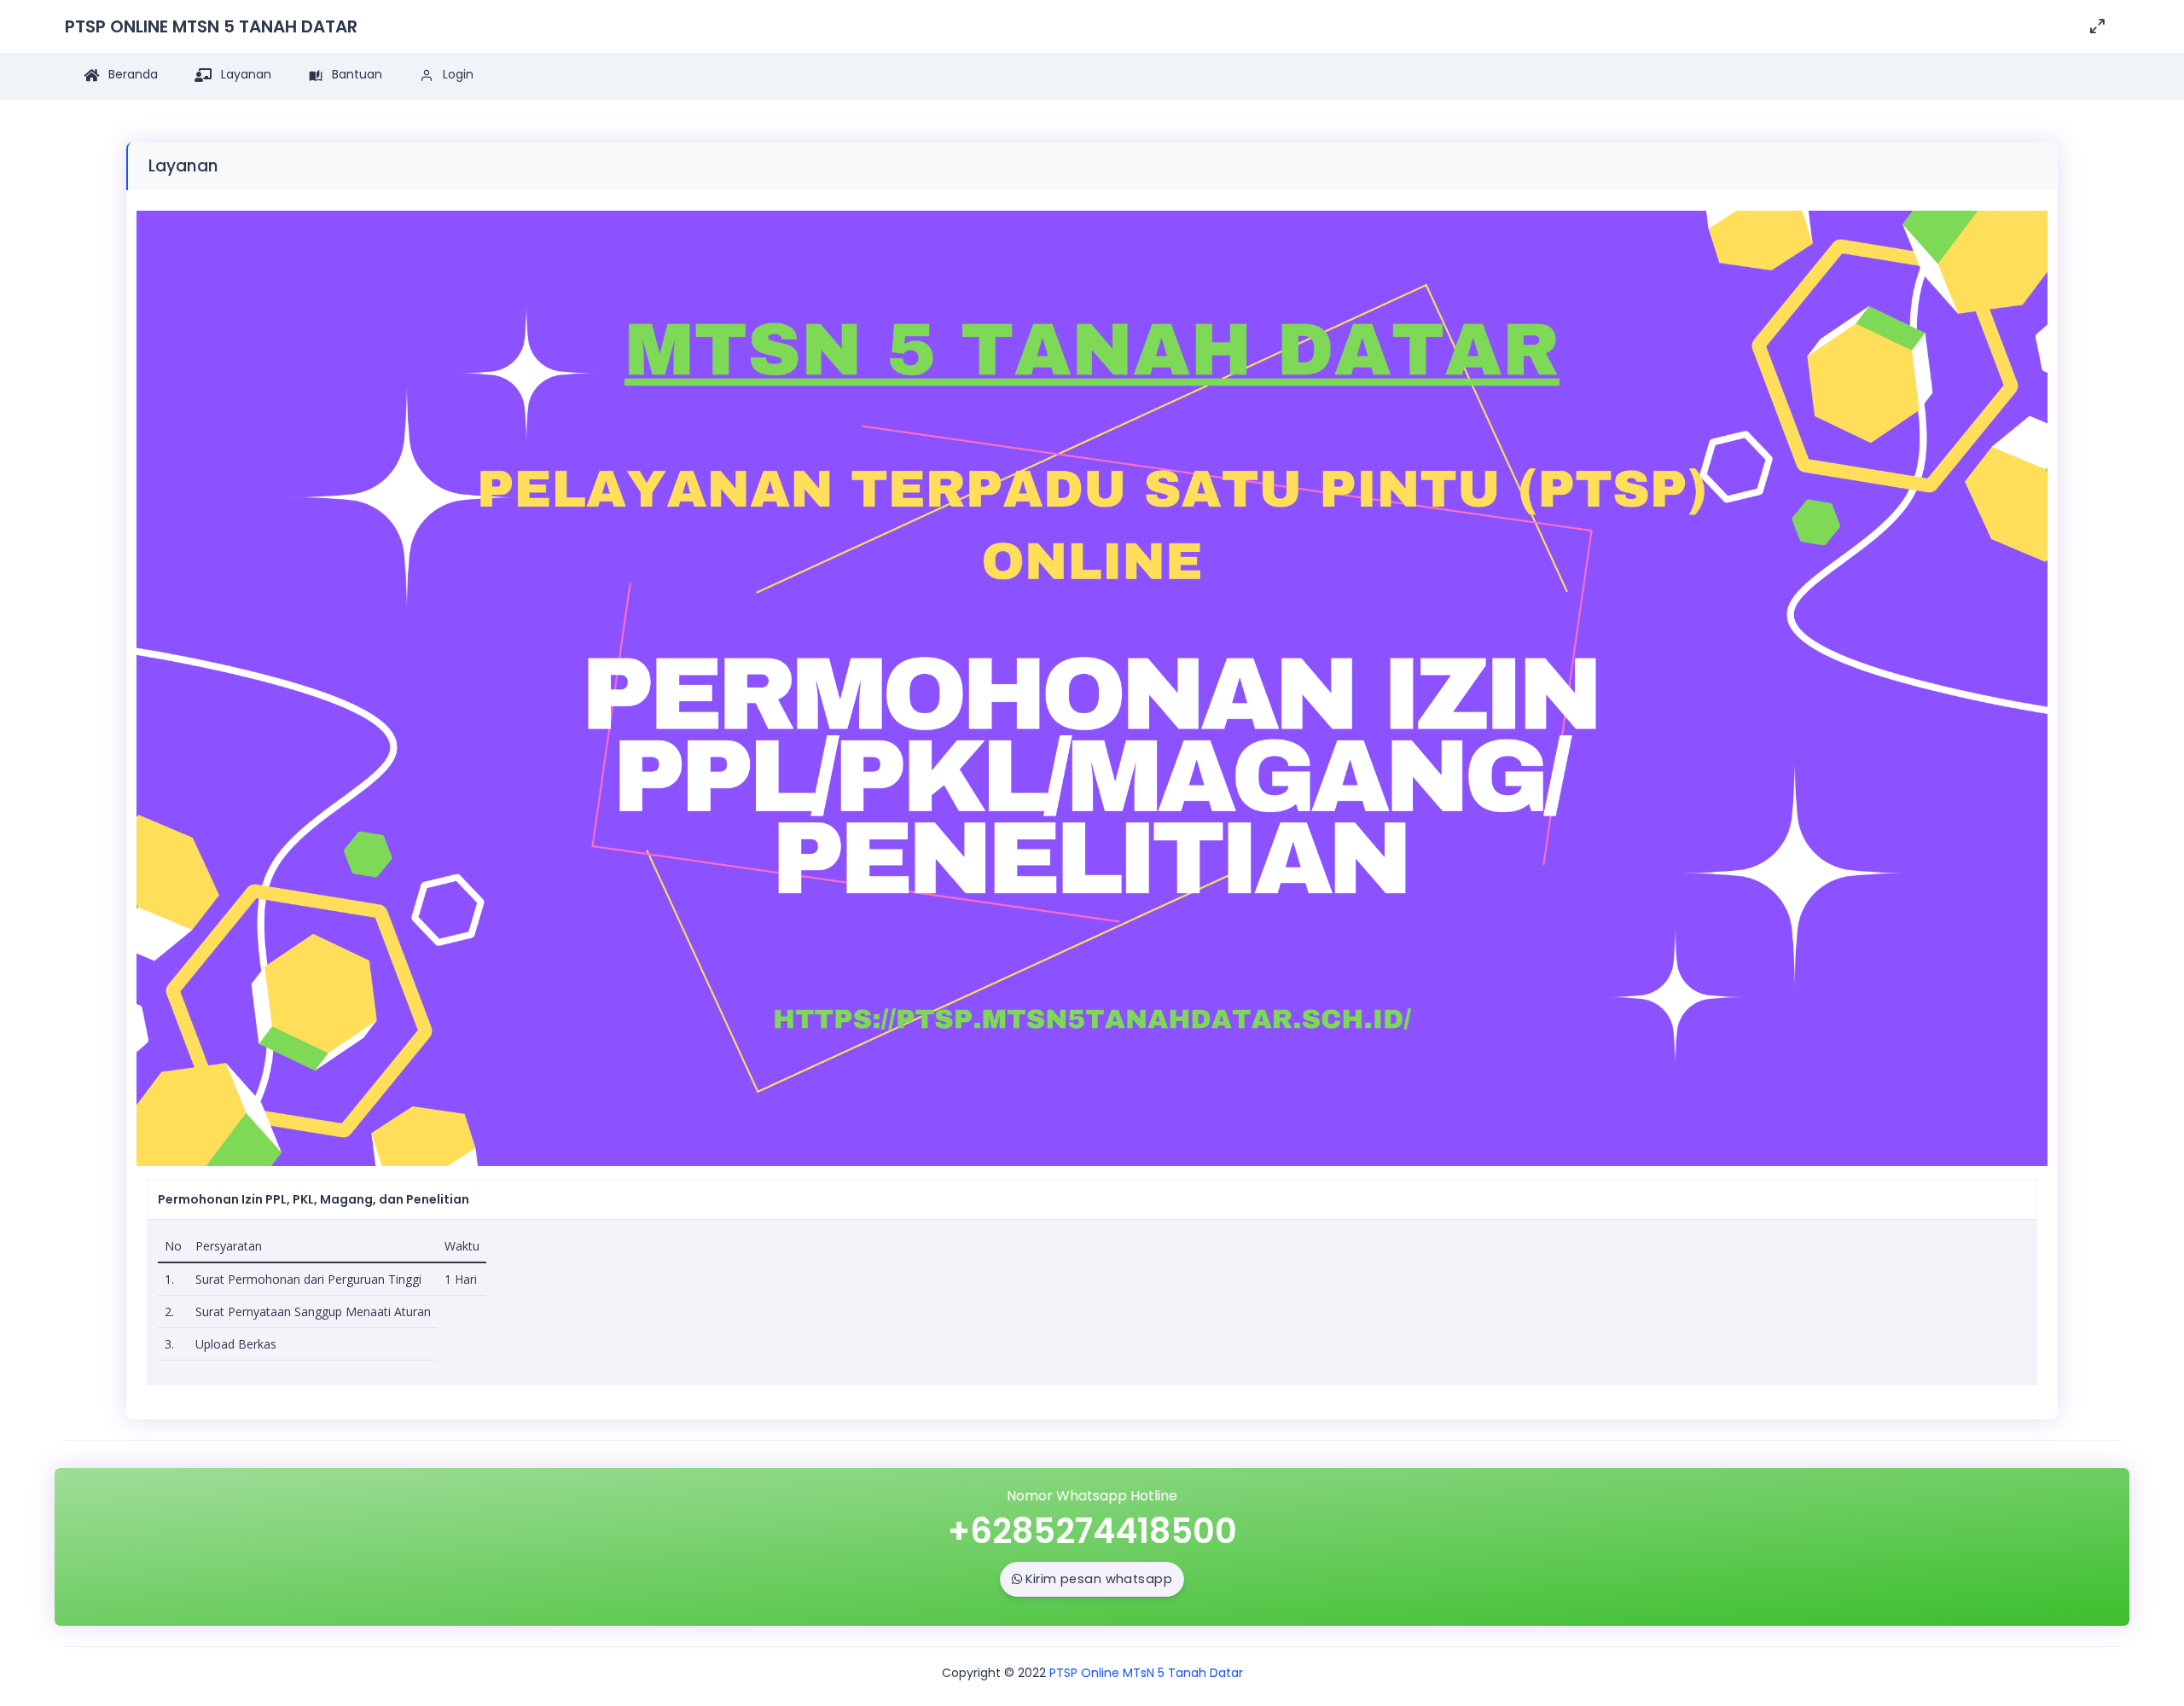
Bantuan (355, 74)
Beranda (131, 74)
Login (456, 74)
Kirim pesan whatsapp (1099, 1579)
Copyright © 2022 (994, 1673)
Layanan (244, 74)
